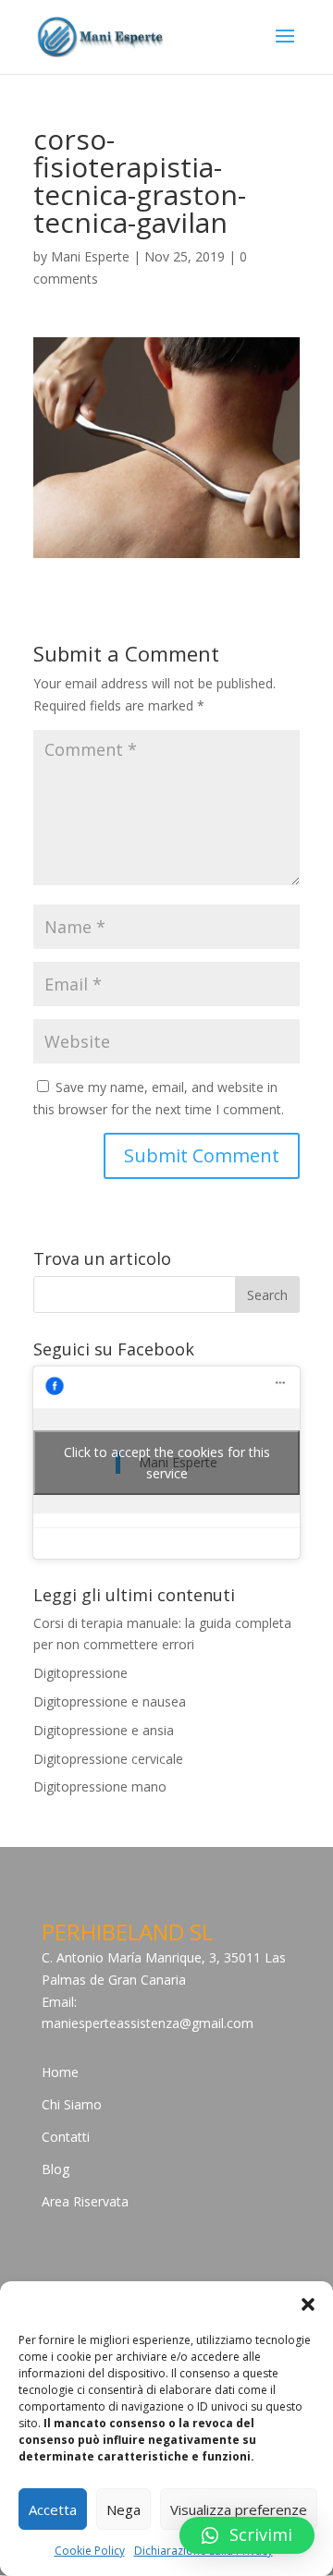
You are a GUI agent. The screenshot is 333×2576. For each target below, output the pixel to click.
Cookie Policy (90, 2551)
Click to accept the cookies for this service (167, 1463)
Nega (123, 2509)
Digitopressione (80, 1673)
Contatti (66, 2137)
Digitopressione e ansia (104, 1730)
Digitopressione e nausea (110, 1701)
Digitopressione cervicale (108, 1759)
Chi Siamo (72, 2104)
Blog (55, 2169)
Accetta (53, 2509)
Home (60, 2072)
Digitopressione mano (100, 1786)
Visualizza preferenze (239, 2509)
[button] (308, 2304)
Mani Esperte (90, 256)
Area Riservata (85, 2201)
